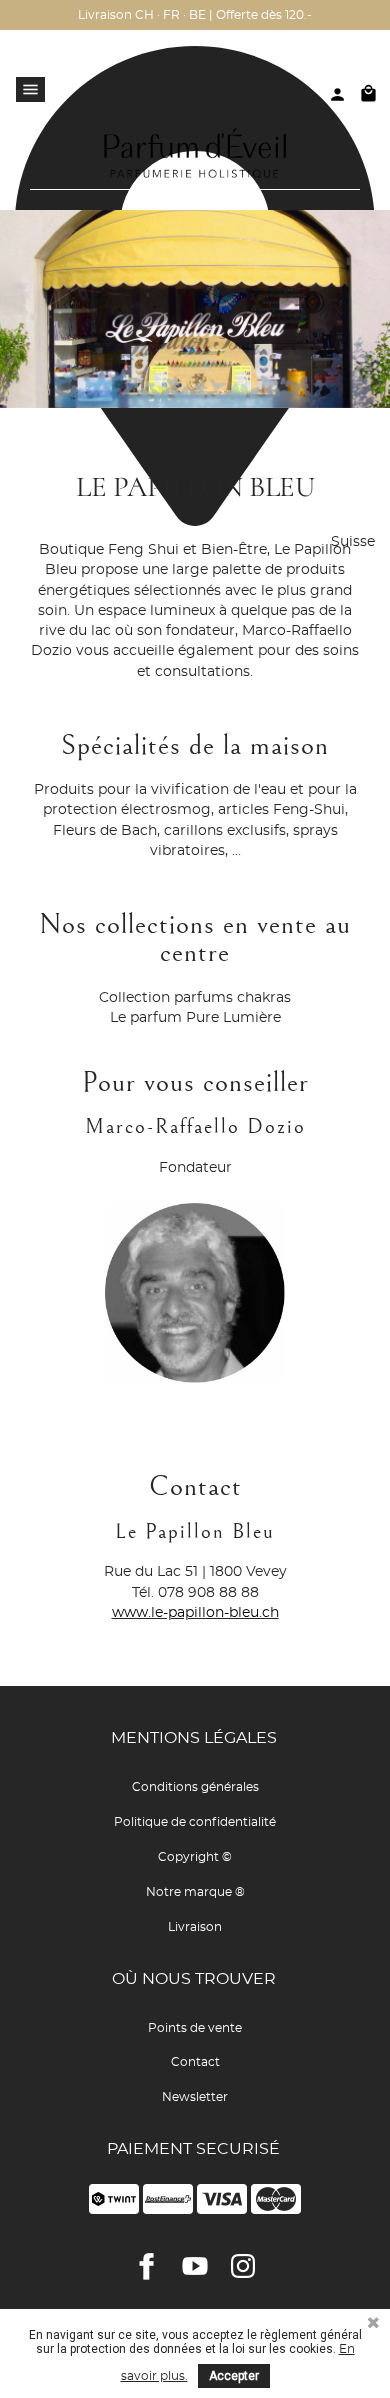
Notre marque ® (195, 1892)
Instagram (243, 2266)
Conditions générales (195, 1787)
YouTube (195, 2266)
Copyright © (195, 1857)
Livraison (195, 1927)
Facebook (147, 2266)
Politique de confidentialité (195, 1822)
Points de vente (195, 2028)
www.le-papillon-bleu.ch (195, 1613)
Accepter (234, 2376)
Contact (195, 2062)
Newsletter (195, 2097)
